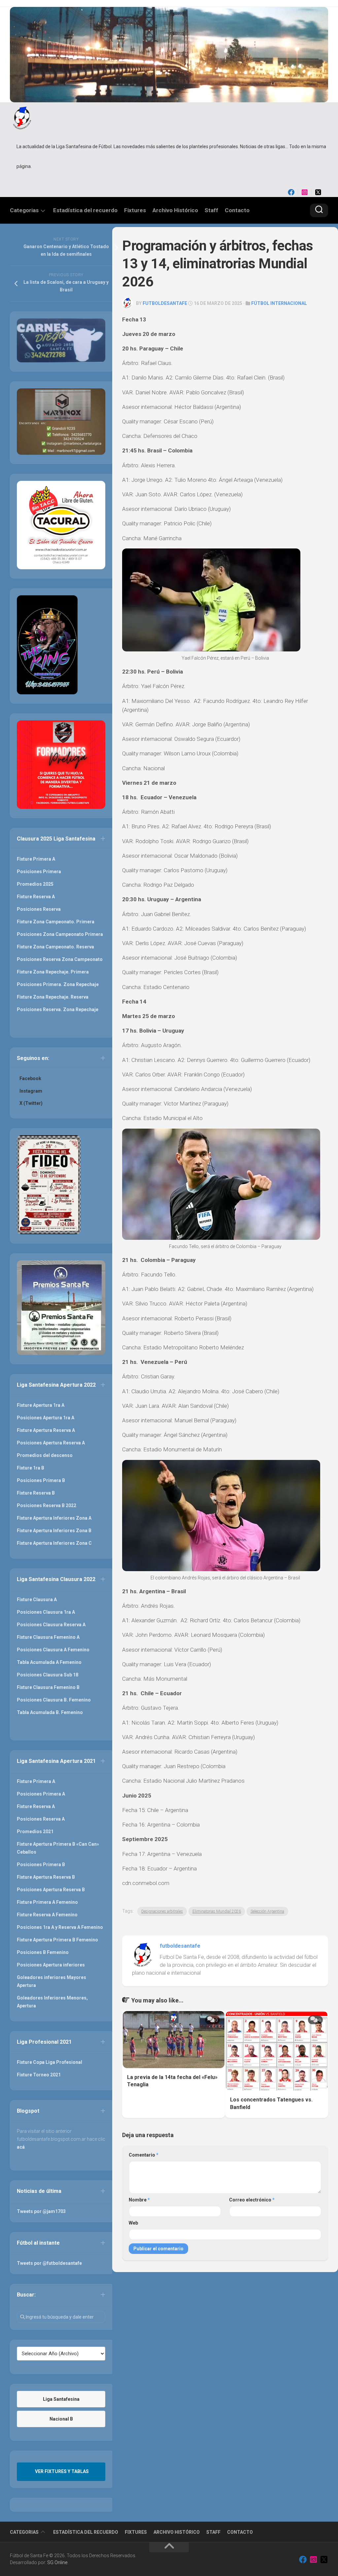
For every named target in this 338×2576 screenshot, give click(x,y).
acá (21, 2147)
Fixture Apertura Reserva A (46, 1430)
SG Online (57, 2562)
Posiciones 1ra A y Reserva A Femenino (60, 1927)
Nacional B (61, 2419)
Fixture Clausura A (37, 1600)
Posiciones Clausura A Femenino (53, 1650)
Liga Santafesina (61, 2399)
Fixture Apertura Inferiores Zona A (54, 1518)
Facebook (30, 1078)
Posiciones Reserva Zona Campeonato (60, 959)
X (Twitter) (31, 1103)
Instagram (31, 1091)
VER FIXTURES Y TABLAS (62, 2471)
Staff (211, 210)
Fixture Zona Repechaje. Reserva (53, 997)
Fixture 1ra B (31, 1468)
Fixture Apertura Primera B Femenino (57, 1940)
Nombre (139, 2200)
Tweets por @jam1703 (41, 2211)
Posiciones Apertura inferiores (51, 1965)
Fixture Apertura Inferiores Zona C (54, 1543)
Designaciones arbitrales (162, 1911)
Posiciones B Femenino (43, 1952)
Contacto (237, 210)
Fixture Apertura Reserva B (46, 1877)
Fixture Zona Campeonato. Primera (56, 922)
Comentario (144, 2155)
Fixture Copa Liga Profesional (50, 2062)
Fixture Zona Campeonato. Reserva (55, 947)
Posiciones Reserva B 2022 (47, 1505)
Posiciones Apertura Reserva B (51, 1890)
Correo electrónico (252, 2200)
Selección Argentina (267, 1911)
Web (133, 2223)
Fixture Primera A (36, 859)
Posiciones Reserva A (41, 1819)
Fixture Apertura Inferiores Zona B (54, 1531)
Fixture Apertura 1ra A (41, 1405)
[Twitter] (318, 192)
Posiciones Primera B (41, 1480)
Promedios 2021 (35, 1832)
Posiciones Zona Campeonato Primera (60, 934)
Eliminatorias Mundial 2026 (217, 1911)
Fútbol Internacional (279, 303)
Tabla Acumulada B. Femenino (50, 1712)
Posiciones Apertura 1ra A (46, 1418)
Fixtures (135, 210)
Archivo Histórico (175, 210)
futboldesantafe (165, 303)
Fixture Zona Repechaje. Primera (53, 972)
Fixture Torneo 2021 (39, 2075)
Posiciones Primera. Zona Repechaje (58, 984)
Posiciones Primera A (41, 1794)
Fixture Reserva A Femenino (47, 1915)
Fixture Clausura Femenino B (48, 1687)
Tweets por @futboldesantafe (49, 2263)
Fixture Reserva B (36, 1493)
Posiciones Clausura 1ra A (46, 1612)
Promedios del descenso (45, 1455)
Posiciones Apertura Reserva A (51, 1443)
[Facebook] (291, 192)
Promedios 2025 (35, 884)
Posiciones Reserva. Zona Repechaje (58, 1009)
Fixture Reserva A (36, 897)
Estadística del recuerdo (85, 210)
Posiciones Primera (39, 872)
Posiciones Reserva (39, 909)
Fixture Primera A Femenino (47, 1902)
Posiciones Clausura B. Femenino (54, 1700)
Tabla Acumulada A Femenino (49, 1662)
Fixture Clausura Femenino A (48, 1637)
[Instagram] (305, 192)
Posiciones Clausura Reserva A (51, 1625)
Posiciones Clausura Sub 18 (48, 1675)
